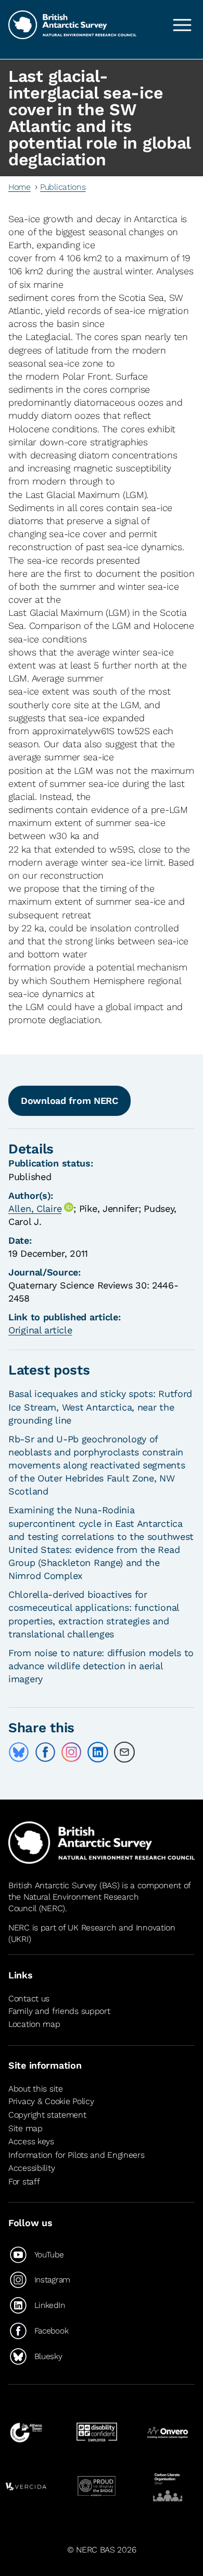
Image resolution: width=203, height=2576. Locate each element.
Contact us (29, 1998)
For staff (24, 2182)
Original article (40, 1330)
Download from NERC (69, 1101)
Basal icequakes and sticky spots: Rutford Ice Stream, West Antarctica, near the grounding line (100, 1407)
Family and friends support (59, 2011)
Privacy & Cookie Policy (51, 2101)
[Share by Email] (124, 1752)
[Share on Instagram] (71, 1752)
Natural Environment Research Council (74, 1903)
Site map (26, 2128)
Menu (182, 25)
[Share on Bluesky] (19, 1752)
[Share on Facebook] (45, 1752)
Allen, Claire (35, 1208)
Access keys (31, 2141)
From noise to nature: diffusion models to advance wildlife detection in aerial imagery (101, 1666)
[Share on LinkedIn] (98, 1752)
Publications (63, 187)
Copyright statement (47, 2115)
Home (20, 187)
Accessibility (31, 2168)
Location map (34, 2025)
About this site (36, 2089)
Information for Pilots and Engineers (77, 2155)
